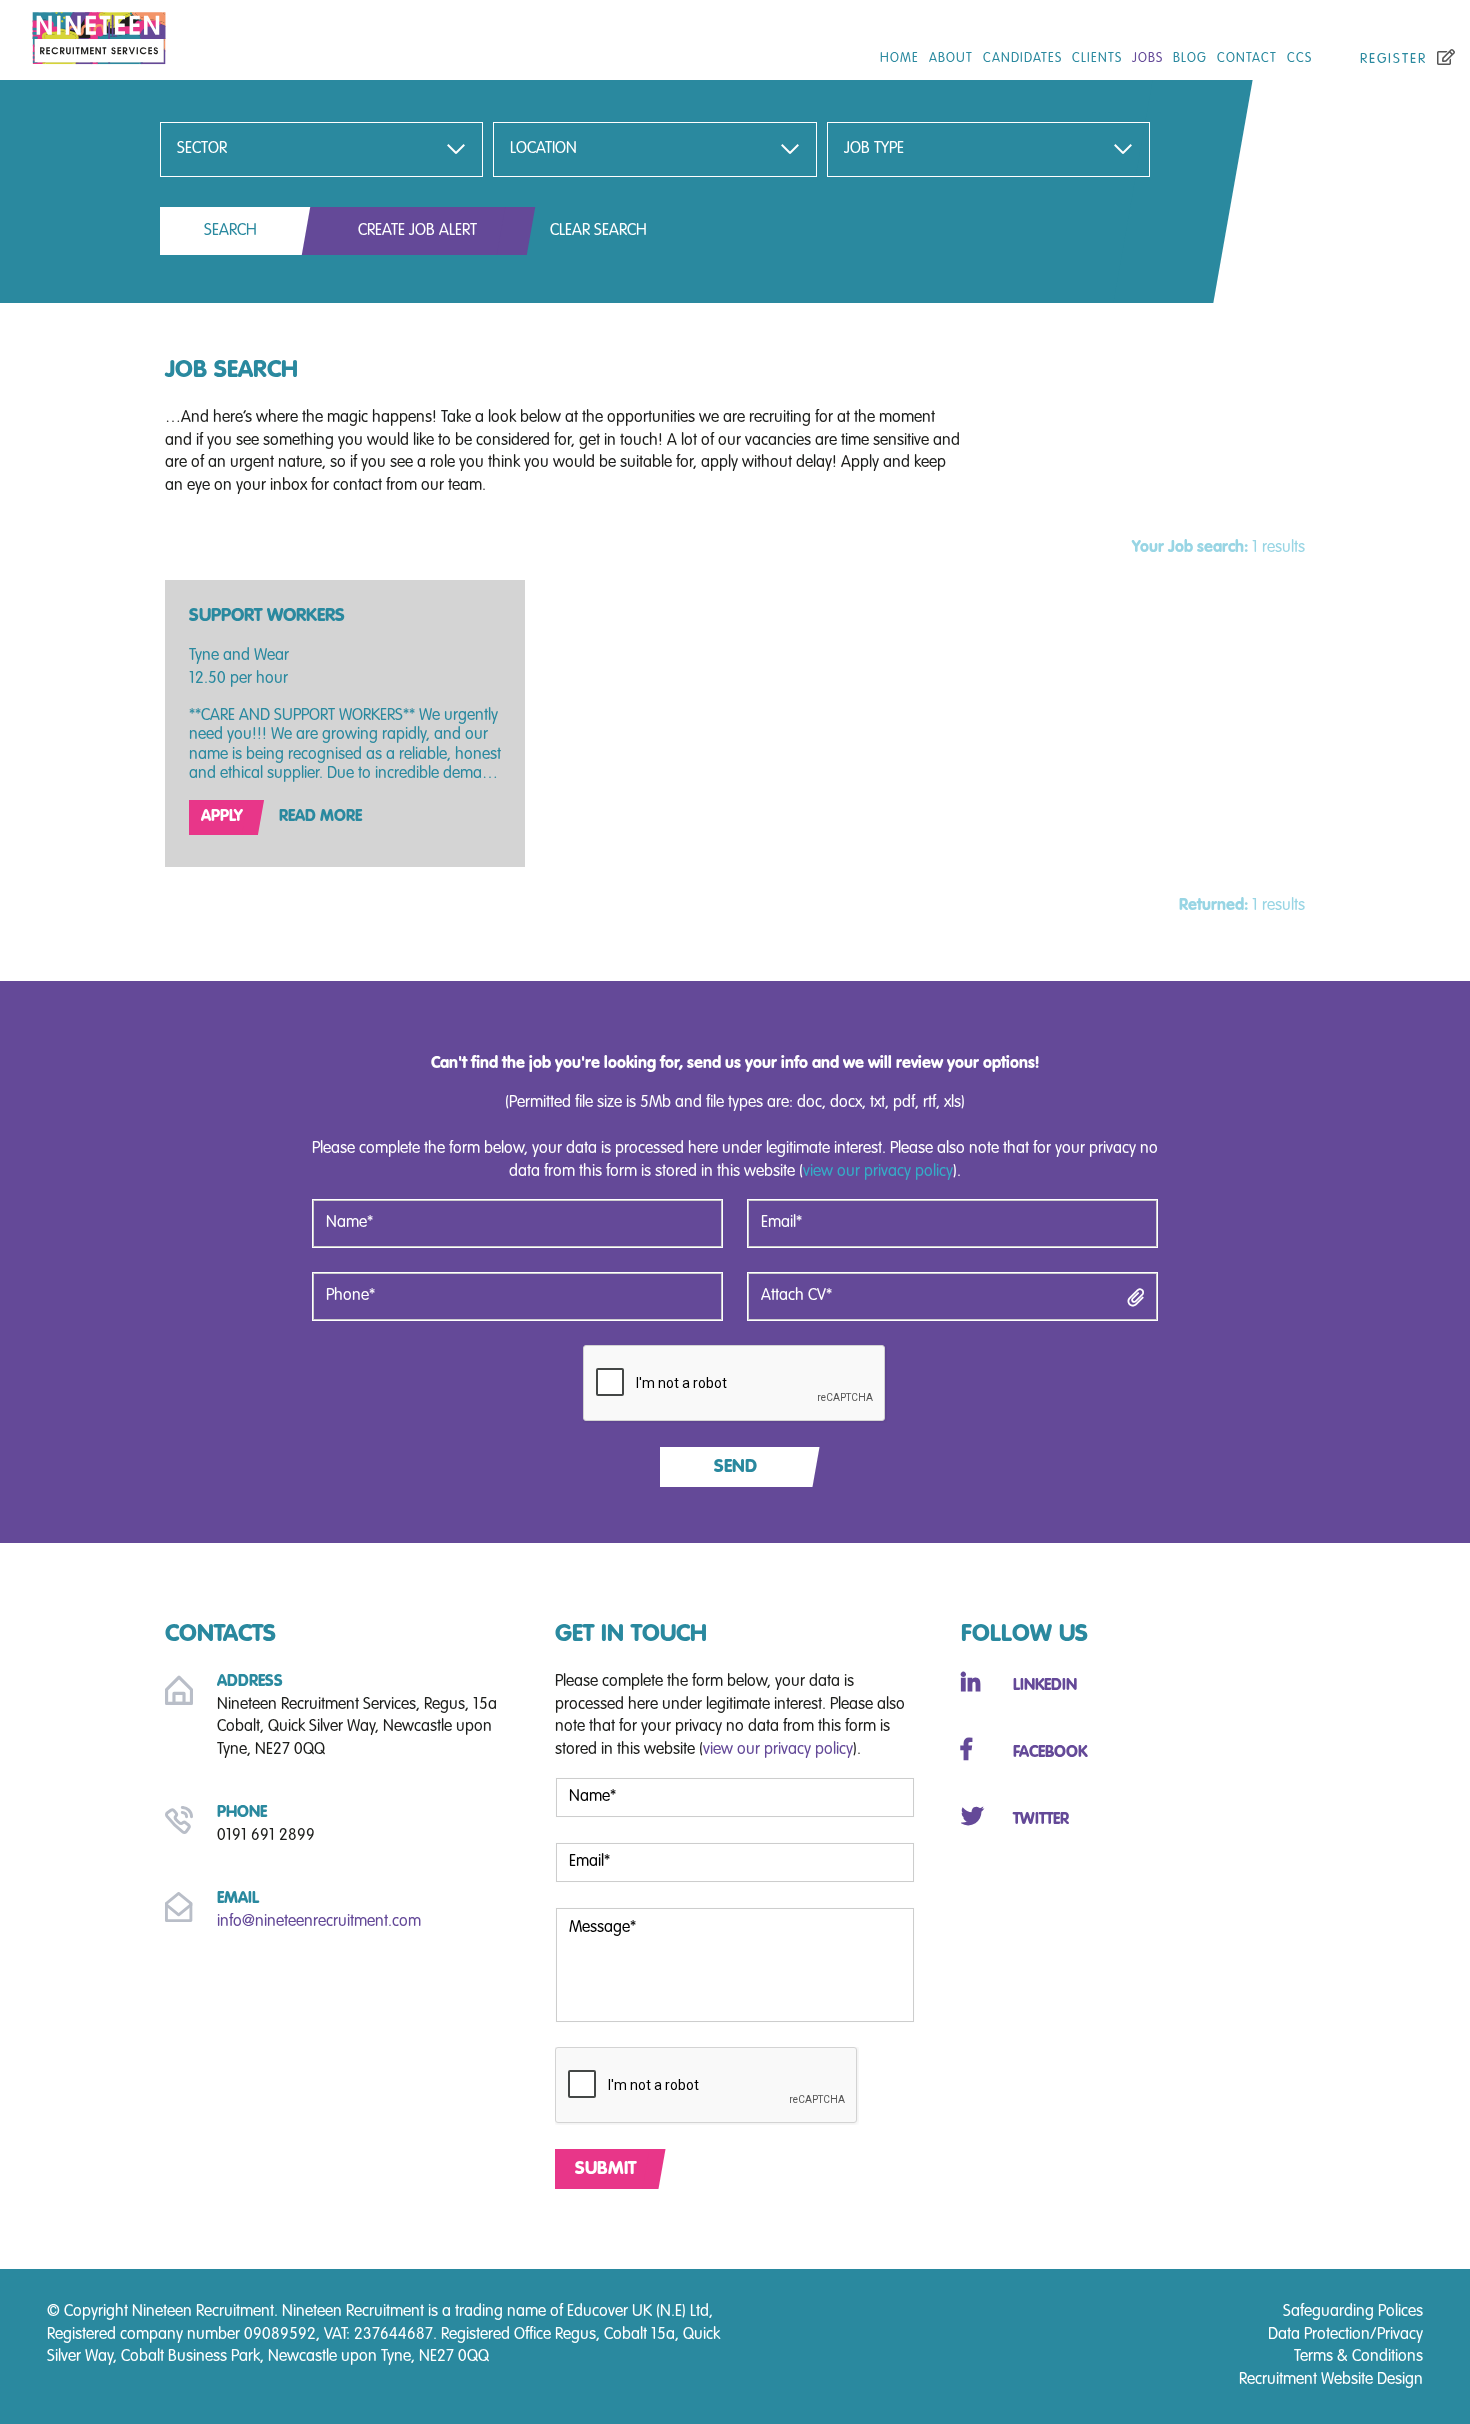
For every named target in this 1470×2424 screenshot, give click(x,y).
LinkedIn (1045, 1686)
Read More (320, 817)
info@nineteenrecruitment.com (319, 1922)
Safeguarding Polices (1353, 2312)
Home (899, 58)
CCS (1299, 58)
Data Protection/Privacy (1345, 2335)
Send (735, 1467)
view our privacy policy (878, 1172)
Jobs (1147, 58)
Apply (222, 817)
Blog (1190, 58)
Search (230, 231)
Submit (605, 2169)
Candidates (1022, 58)
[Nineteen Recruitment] (245, 34)
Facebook (1050, 1753)
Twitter (1041, 1819)
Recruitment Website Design (1331, 2380)
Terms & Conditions (1358, 2357)
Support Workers (267, 616)
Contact (1247, 58)
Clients (1097, 58)
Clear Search (598, 231)
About (951, 58)
